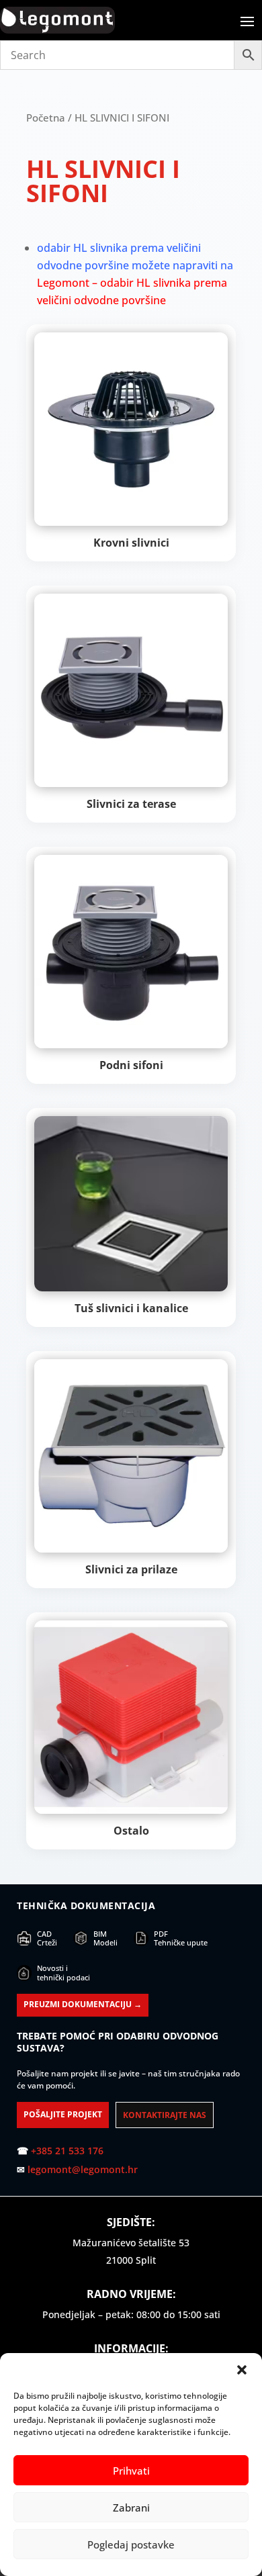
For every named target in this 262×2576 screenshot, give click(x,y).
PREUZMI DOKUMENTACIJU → (83, 2004)
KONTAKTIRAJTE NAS (165, 2115)
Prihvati (131, 2471)
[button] (242, 2370)
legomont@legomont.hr (83, 2169)
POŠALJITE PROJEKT (63, 2114)
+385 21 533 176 (67, 2151)
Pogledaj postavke (131, 2544)
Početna (46, 118)
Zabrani (131, 2508)
